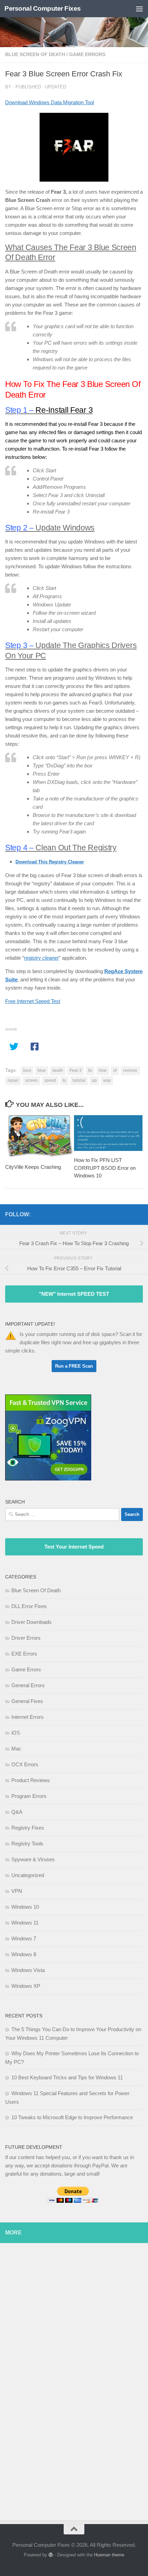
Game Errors (87, 54)
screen (31, 1080)
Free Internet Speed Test (33, 1001)
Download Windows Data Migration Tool (50, 102)
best (27, 1070)
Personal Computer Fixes (43, 8)
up (94, 1080)
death (58, 1070)
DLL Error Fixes (29, 1606)
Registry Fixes (28, 1828)
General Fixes (27, 1701)
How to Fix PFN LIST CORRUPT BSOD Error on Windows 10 (105, 1168)
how (103, 1070)
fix (90, 1070)
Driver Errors (26, 1638)
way (107, 1080)
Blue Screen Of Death (35, 54)
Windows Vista (28, 1970)
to (64, 1080)
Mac (16, 1749)
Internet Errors (28, 1717)
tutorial (79, 1080)
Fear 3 (76, 1070)
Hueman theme (109, 2555)
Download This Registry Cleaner (50, 862)
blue (42, 1070)
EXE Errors (24, 1654)
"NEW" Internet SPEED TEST (74, 1294)
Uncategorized (28, 1875)
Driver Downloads (31, 1622)
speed (50, 1080)
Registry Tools (27, 1844)
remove (130, 1070)
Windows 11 (25, 1923)
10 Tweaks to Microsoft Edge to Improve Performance (72, 2117)
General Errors (28, 1685)
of (115, 1070)
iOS (16, 1733)
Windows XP (26, 1986)
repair (13, 1080)
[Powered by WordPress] (51, 2555)
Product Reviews (31, 1780)
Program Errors (29, 1796)
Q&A (17, 1812)
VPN (17, 1891)
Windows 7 (24, 1938)
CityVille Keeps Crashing (33, 1167)
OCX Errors (25, 1764)
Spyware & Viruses (33, 1859)
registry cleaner (41, 958)
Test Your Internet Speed (74, 1547)
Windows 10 (25, 1907)
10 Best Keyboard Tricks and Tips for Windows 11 (67, 2077)
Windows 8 (24, 1954)
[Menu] (139, 9)
